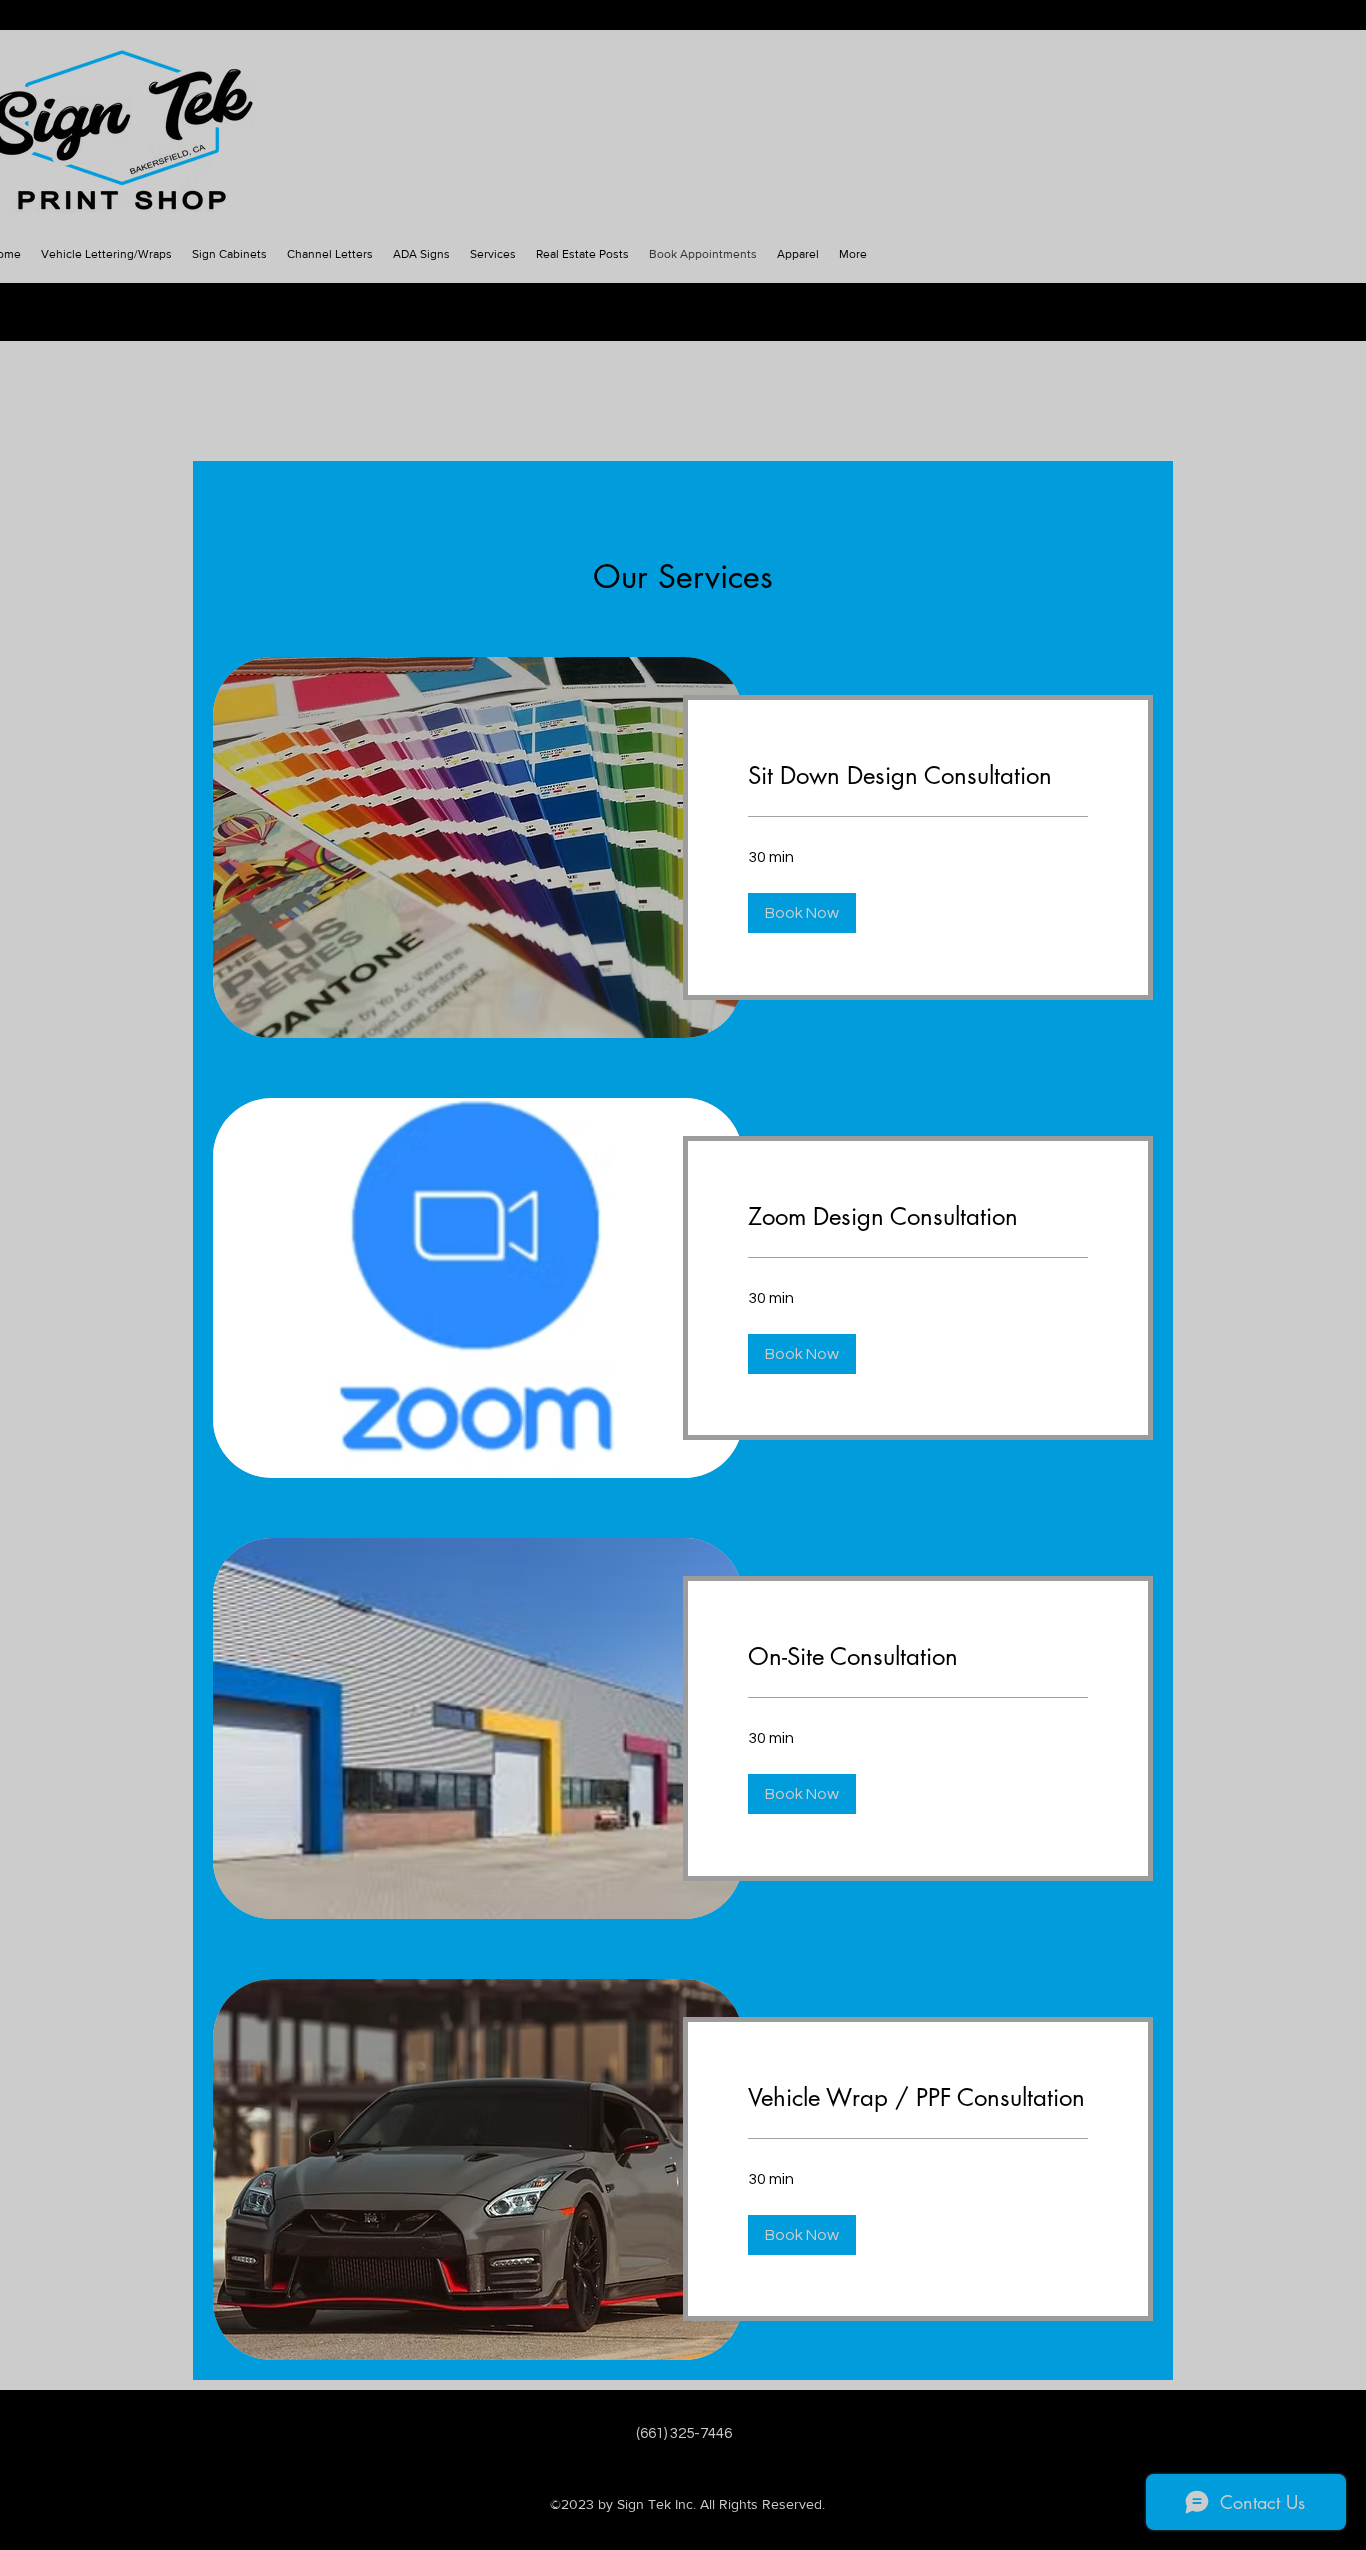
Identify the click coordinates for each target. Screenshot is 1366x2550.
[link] (918, 776)
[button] (802, 913)
